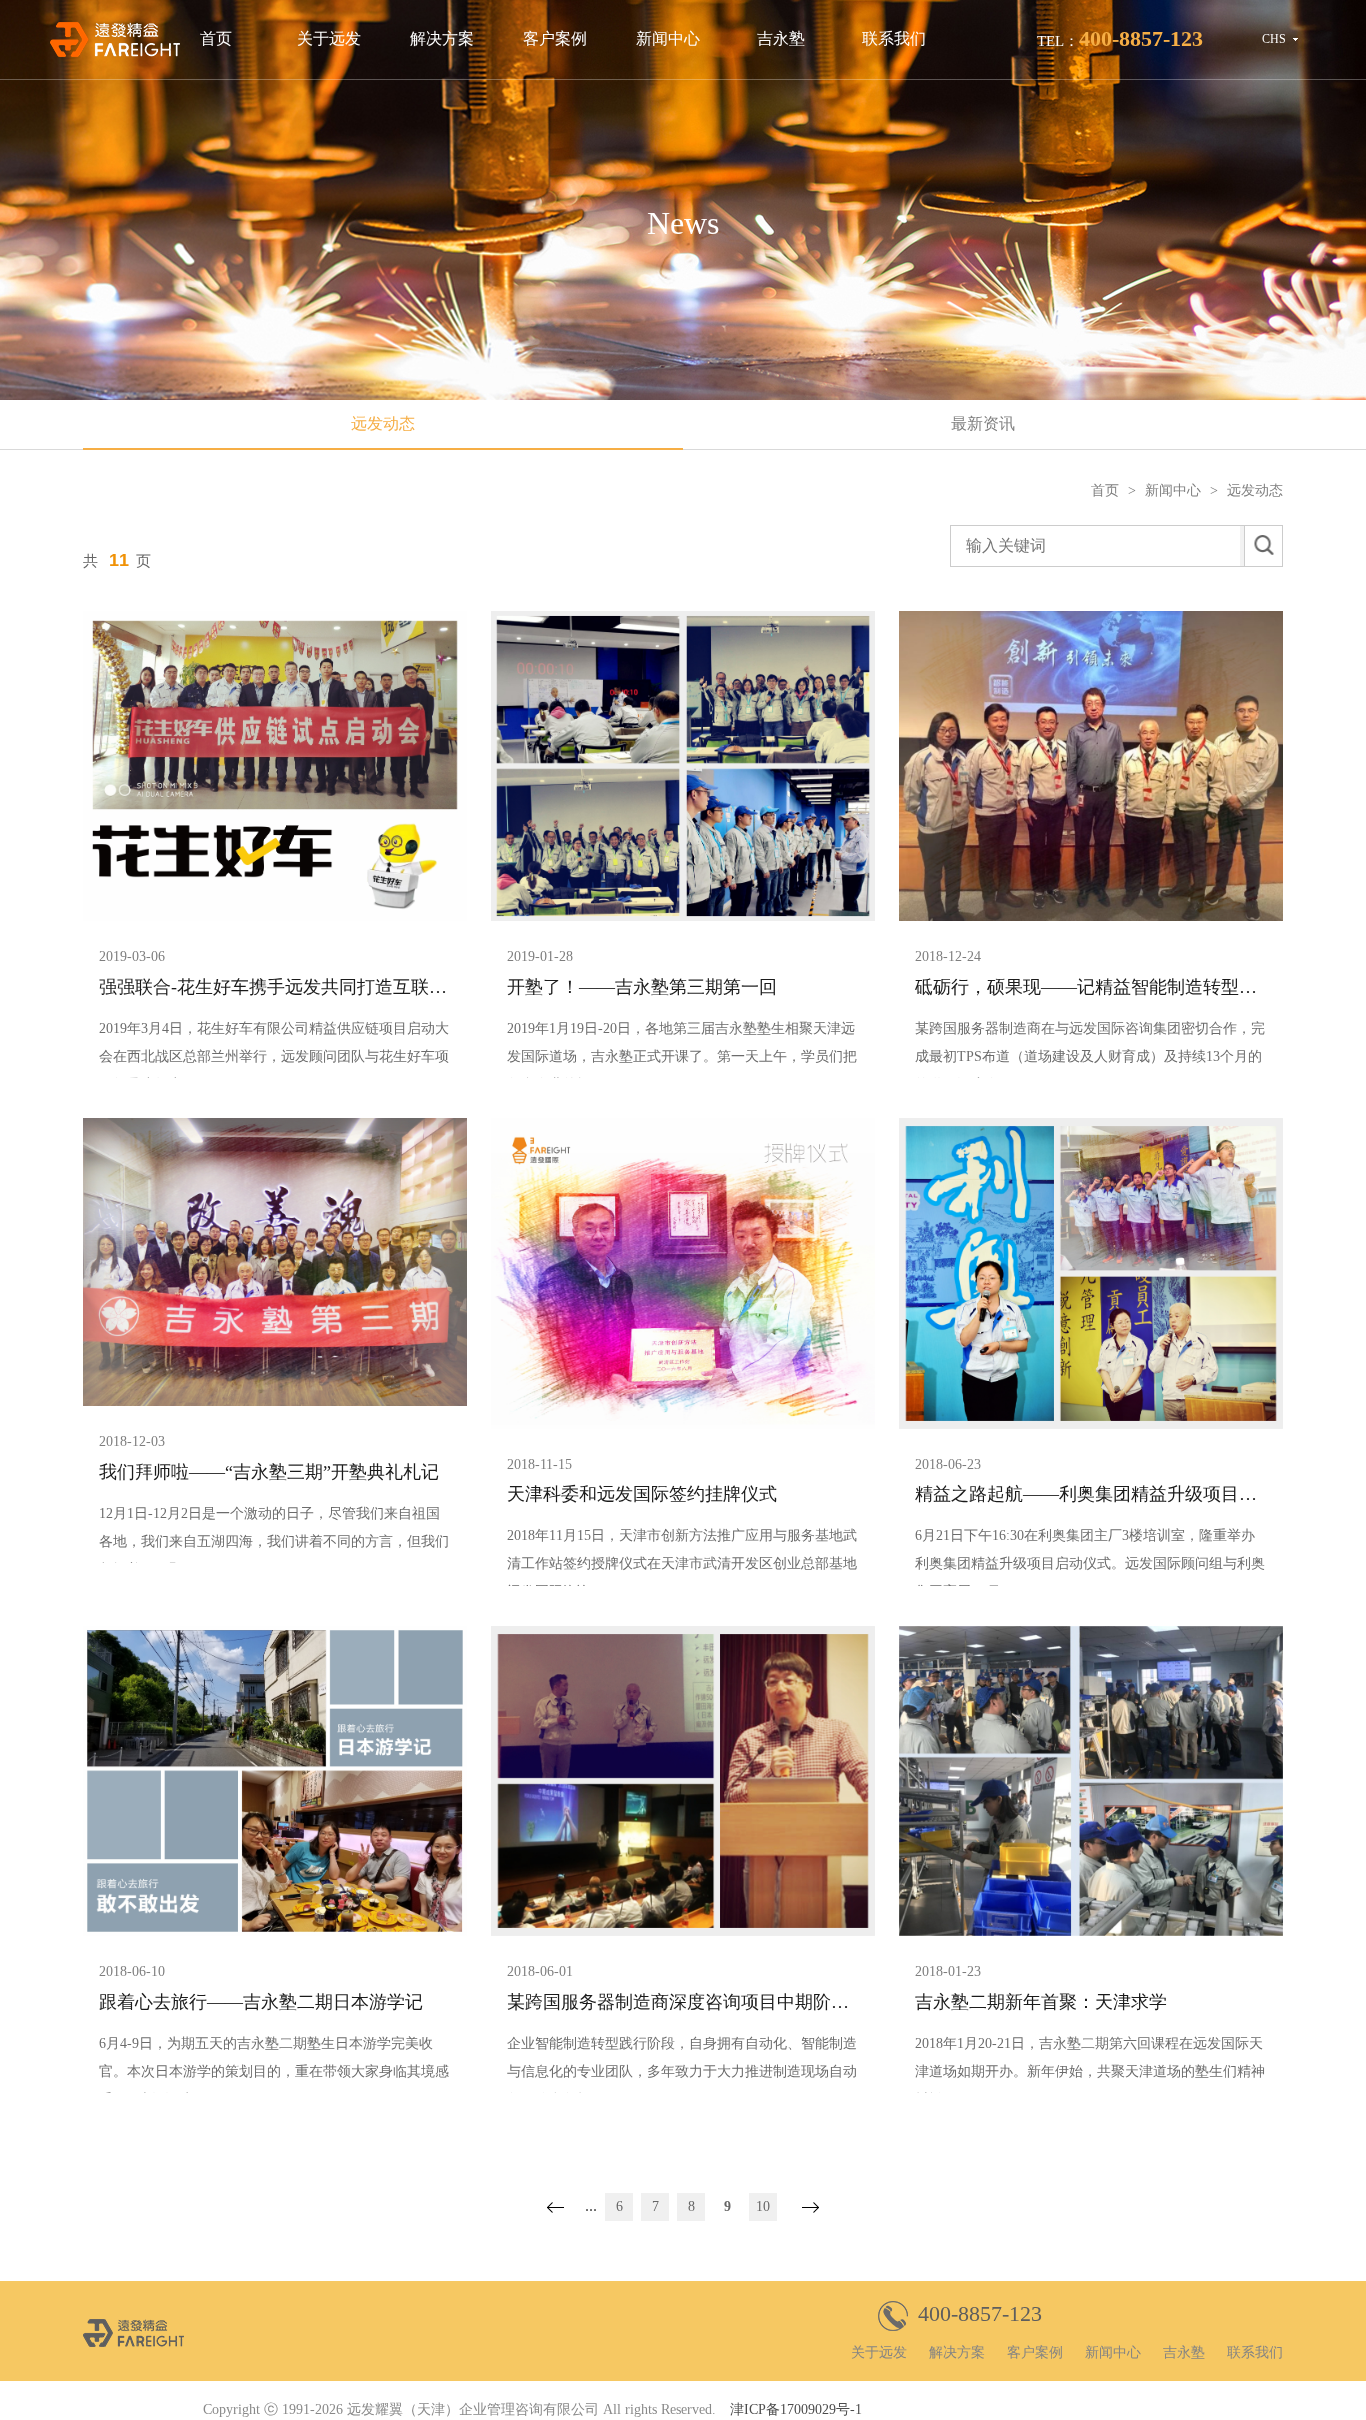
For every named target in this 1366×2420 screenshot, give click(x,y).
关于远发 (329, 38)
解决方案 (442, 38)
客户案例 (555, 38)
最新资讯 (983, 423)
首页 (216, 38)
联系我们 (894, 38)
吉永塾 (781, 38)
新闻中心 (668, 38)
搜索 (1263, 546)
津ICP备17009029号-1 (796, 2409)
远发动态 (383, 423)
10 (763, 2206)
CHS (1274, 39)
